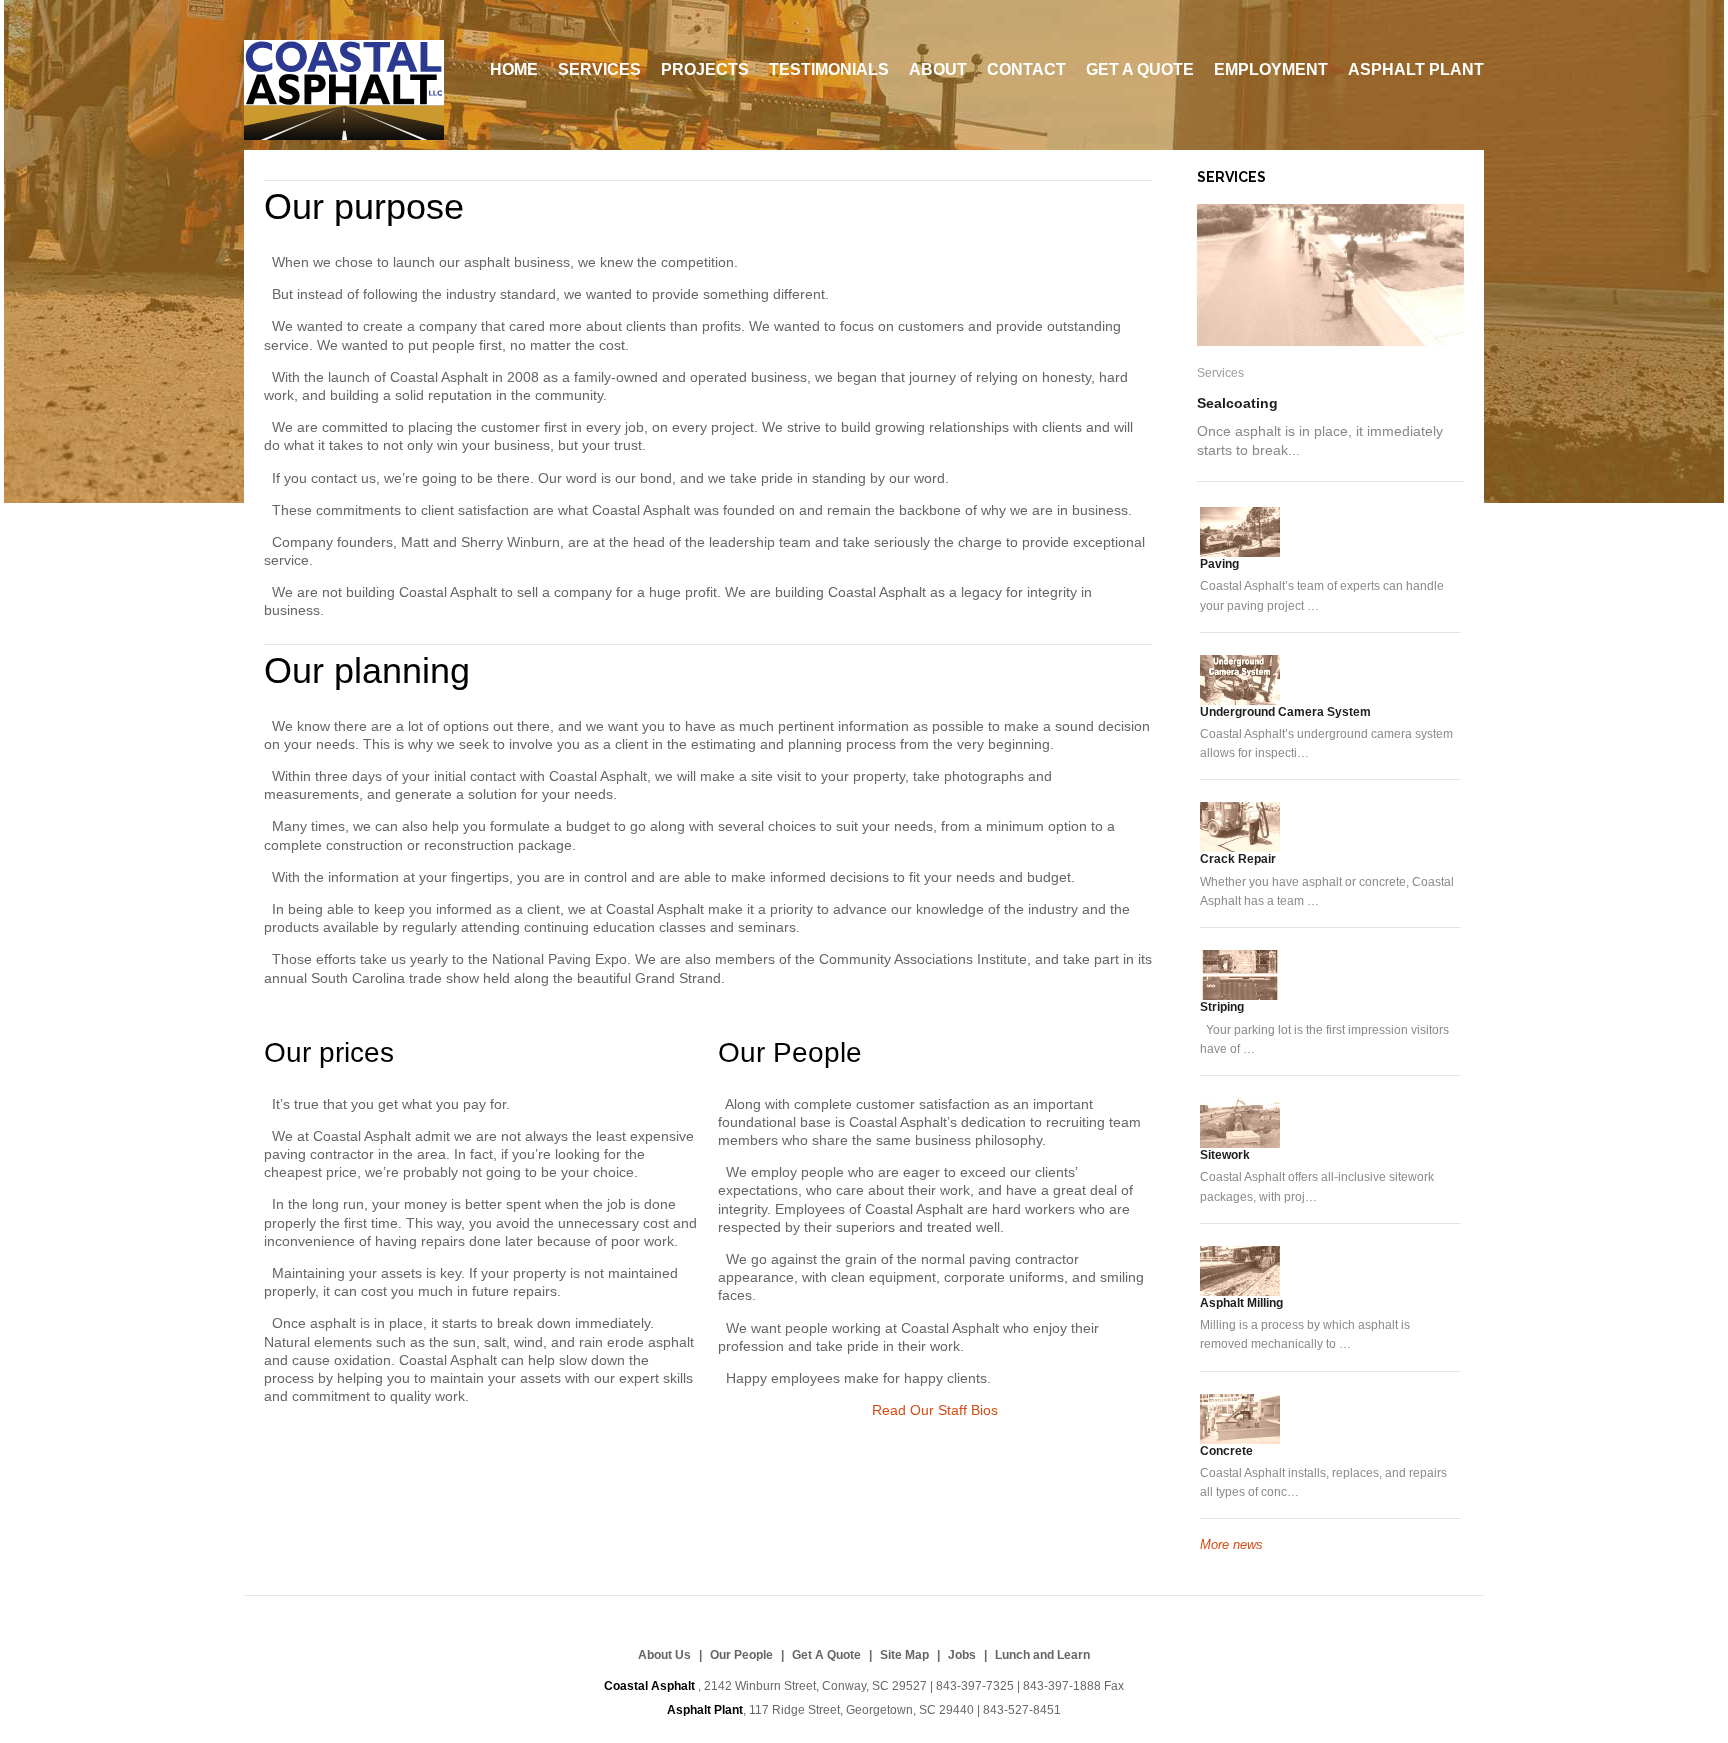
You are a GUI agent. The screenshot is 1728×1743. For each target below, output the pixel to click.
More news (1231, 1544)
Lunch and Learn (1042, 1655)
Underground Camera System (1285, 712)
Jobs (962, 1655)
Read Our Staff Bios (935, 1410)
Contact (1026, 69)
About (938, 69)
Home (514, 69)
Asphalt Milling (1241, 1303)
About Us (664, 1655)
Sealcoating (1237, 403)
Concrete (1226, 1451)
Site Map (904, 1655)
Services (599, 69)
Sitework (1225, 1155)
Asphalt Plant (1416, 69)
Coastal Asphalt (344, 90)
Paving (1219, 564)
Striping (1222, 1007)
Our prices (329, 1052)
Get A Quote (1140, 69)
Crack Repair (1238, 859)
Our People (790, 1052)
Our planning (367, 670)
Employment (1271, 69)
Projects (705, 69)
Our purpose (364, 206)
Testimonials (829, 69)
